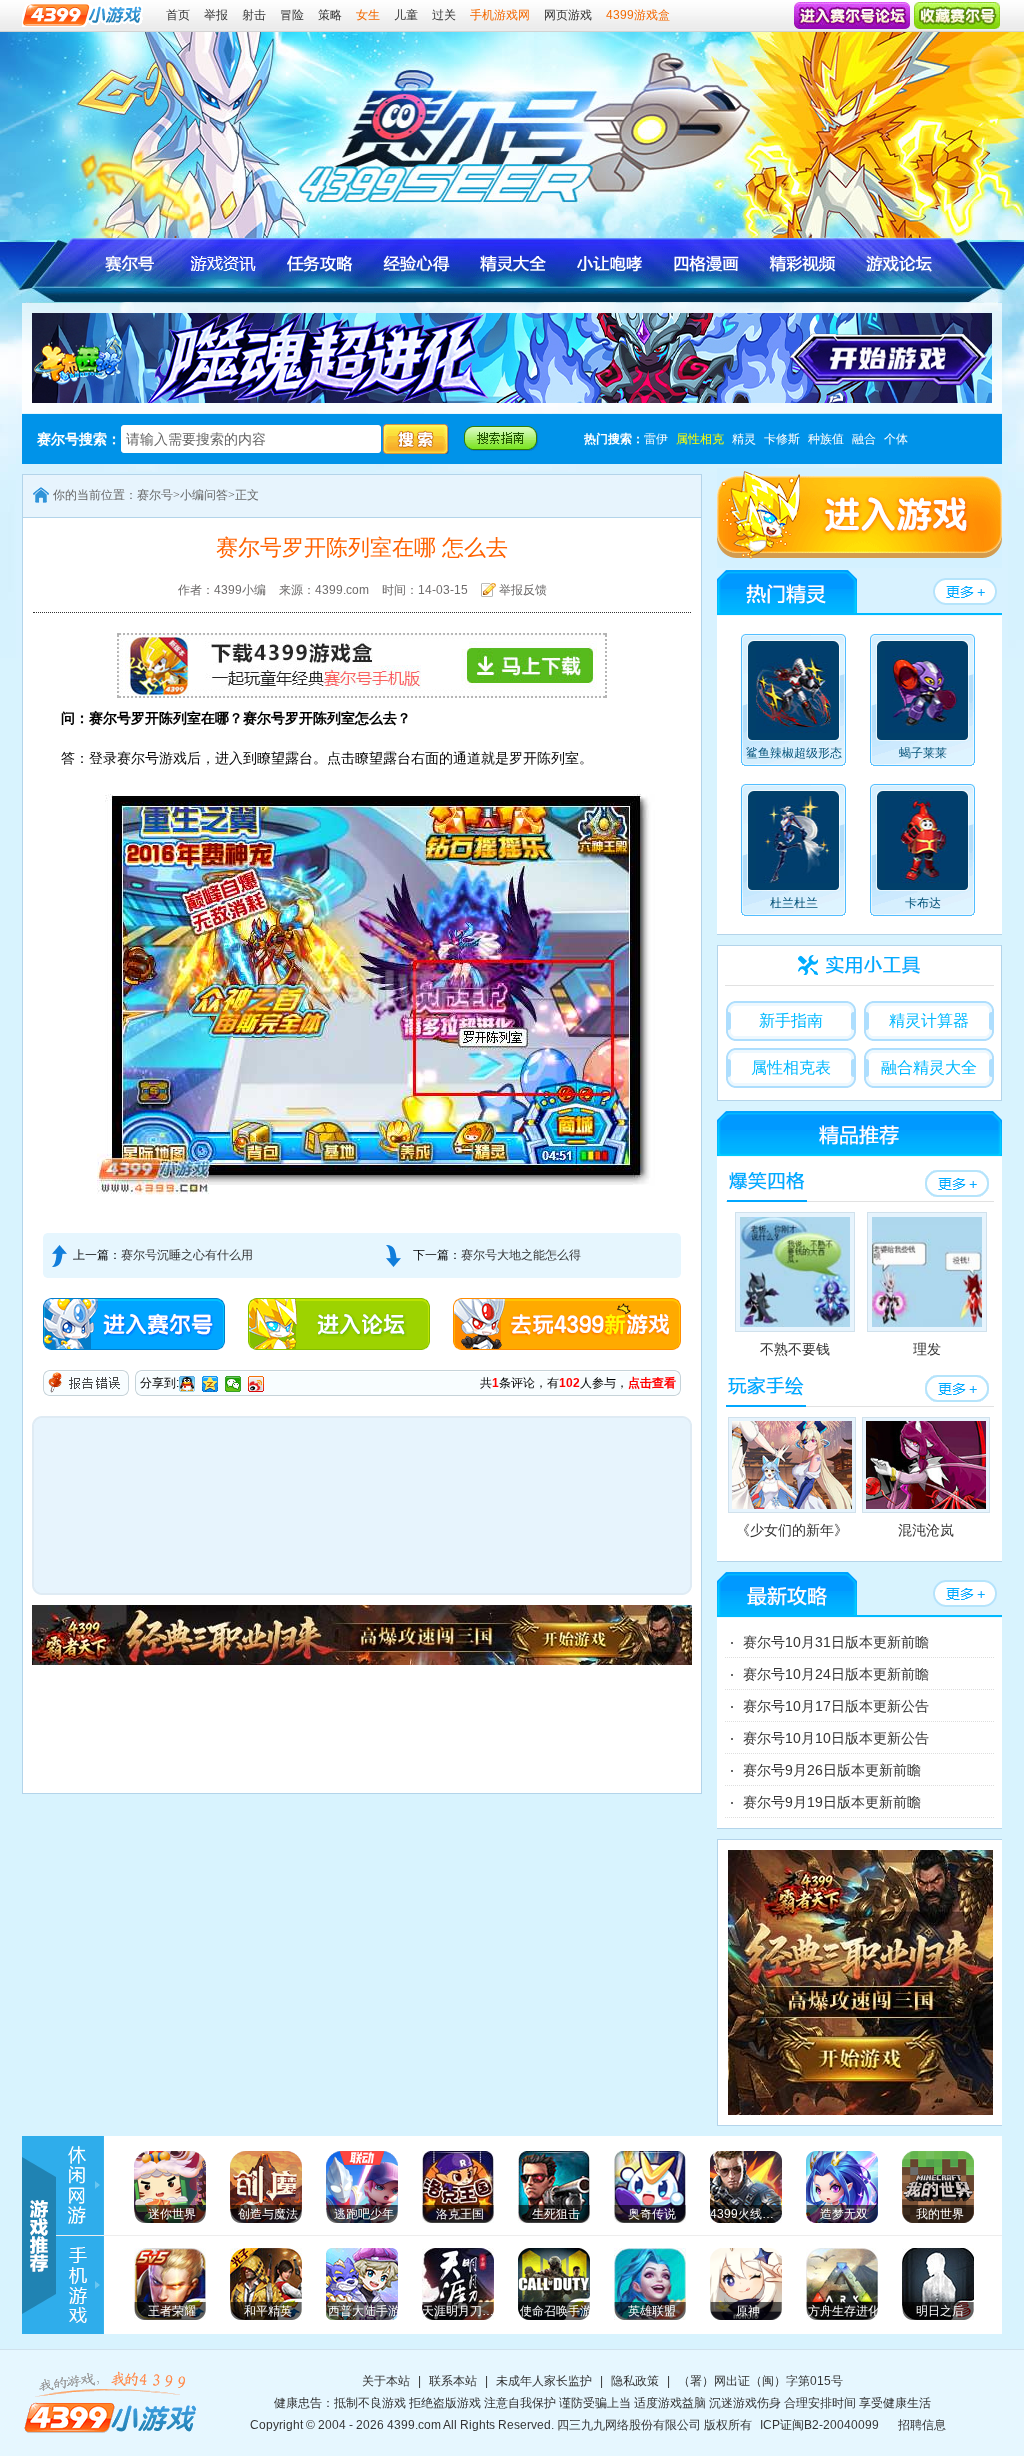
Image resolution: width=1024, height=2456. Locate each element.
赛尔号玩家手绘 (766, 1387)
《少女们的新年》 (792, 1530)
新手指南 (791, 1020)
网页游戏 (568, 15)
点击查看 (652, 1383)
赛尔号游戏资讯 (224, 263)
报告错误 (86, 1383)
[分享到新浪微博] (256, 1384)
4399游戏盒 (638, 15)
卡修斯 (782, 439)
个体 (896, 439)
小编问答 (204, 495)
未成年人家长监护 (544, 2381)
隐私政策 (635, 2381)
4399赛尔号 (527, 127)
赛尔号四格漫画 (704, 263)
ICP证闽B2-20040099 (819, 2425)
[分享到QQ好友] (187, 1384)
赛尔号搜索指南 (501, 438)
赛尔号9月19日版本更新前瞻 (832, 1802)
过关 (444, 15)
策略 (330, 15)
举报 (216, 15)
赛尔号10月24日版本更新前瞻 (836, 1674)
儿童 (406, 15)
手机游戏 (87, 2285)
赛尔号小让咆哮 (608, 263)
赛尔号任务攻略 (320, 263)
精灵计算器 (929, 1020)
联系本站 (453, 2381)
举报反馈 (523, 590)
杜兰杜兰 (794, 903)
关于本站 (386, 2381)
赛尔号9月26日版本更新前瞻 (832, 1770)
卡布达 (923, 903)
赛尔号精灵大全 (512, 263)
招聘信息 (922, 2425)
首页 (178, 15)
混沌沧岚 (926, 1530)
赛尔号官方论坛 (896, 263)
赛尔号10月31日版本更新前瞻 (836, 1642)
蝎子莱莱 (923, 753)
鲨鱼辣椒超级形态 (794, 753)
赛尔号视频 (800, 263)
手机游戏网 (500, 15)
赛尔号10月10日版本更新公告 (836, 1738)
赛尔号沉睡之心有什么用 (187, 1255)
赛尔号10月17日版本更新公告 (836, 1706)
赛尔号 (128, 263)
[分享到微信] (233, 1384)
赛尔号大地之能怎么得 (521, 1255)
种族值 (826, 439)
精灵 (744, 439)
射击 (254, 15)
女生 (368, 15)
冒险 (292, 15)
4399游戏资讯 (87, 2185)
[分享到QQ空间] (210, 1384)
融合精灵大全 (929, 1067)
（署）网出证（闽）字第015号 (760, 2381)
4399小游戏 (112, 2402)
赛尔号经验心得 (416, 263)
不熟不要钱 (795, 1349)
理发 (927, 1349)
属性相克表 (791, 1067)
